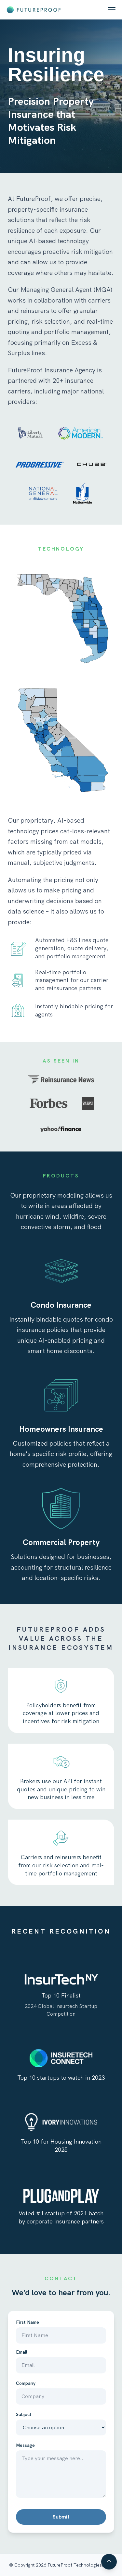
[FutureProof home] (34, 10)
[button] (109, 2562)
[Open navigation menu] (112, 10)
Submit (61, 2517)
